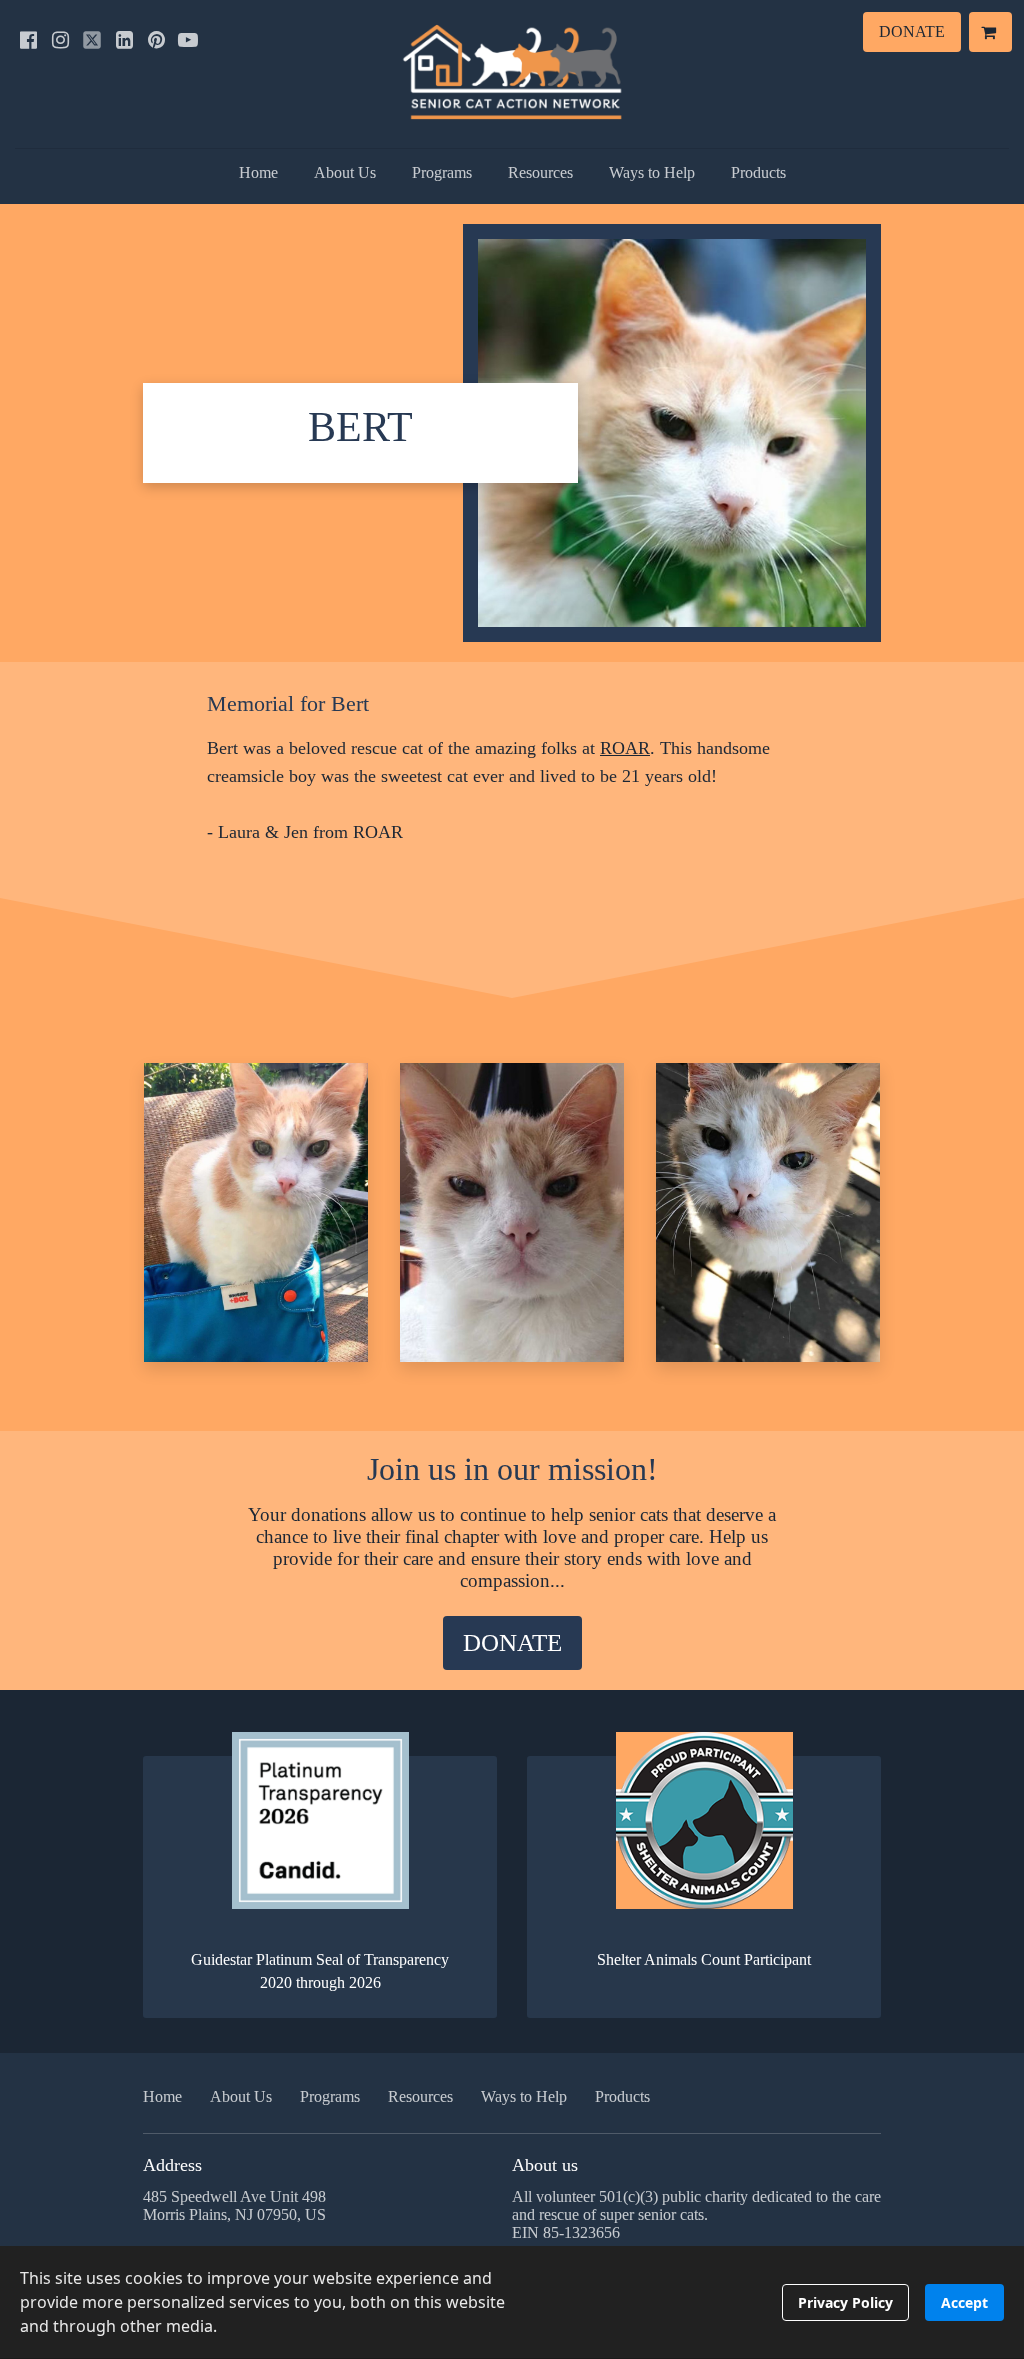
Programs (442, 172)
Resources (540, 172)
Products (758, 172)
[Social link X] (92, 40)
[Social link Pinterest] (156, 40)
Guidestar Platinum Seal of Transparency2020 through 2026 (320, 1970)
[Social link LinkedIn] (124, 40)
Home (258, 172)
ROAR (625, 748)
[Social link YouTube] (188, 40)
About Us (345, 172)
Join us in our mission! (512, 1469)
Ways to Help (652, 172)
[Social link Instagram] (60, 40)
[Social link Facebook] (28, 40)
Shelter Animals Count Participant (704, 1959)
